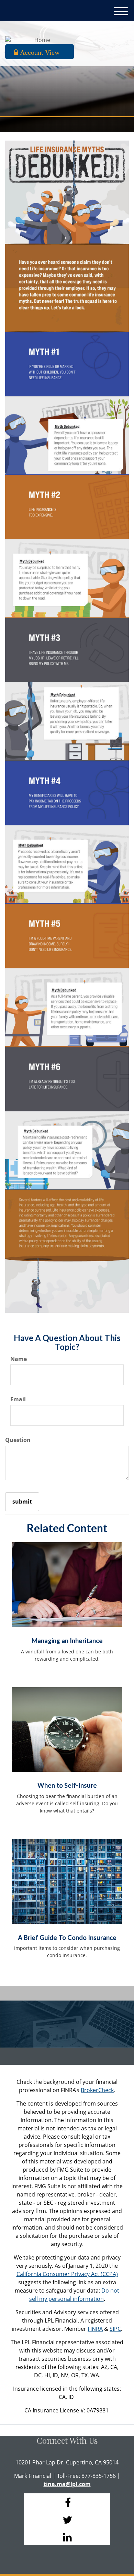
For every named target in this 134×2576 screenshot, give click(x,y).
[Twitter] (67, 2519)
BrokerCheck (97, 2090)
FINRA (95, 2329)
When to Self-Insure (67, 1785)
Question (18, 1440)
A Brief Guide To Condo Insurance (67, 1938)
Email (18, 1399)
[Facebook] (67, 2502)
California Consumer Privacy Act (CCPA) (67, 2274)
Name (19, 1359)
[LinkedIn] (67, 2536)
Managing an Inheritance (67, 1641)
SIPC (115, 2329)
